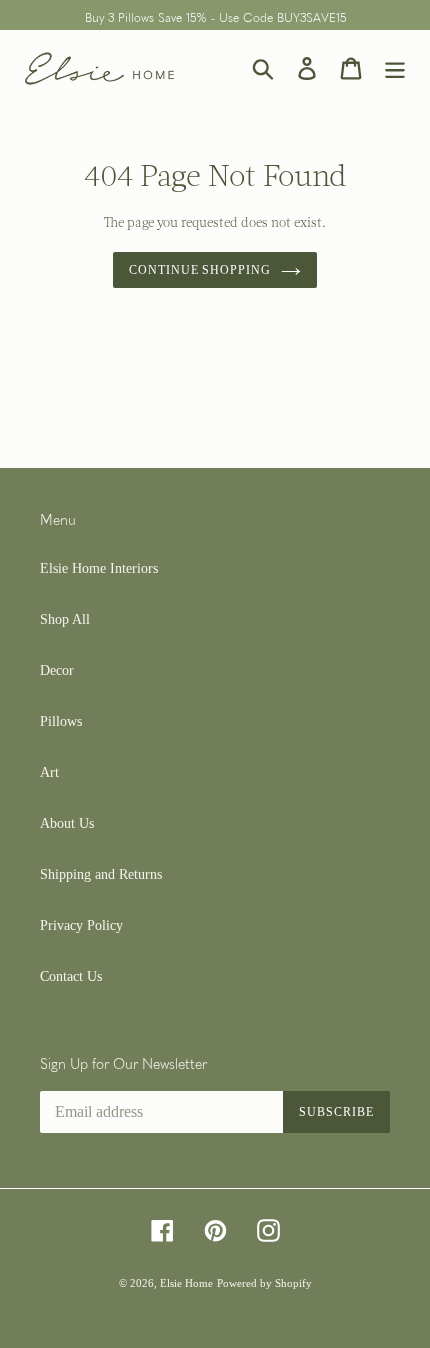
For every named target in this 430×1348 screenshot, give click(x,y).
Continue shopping (200, 270)
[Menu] (395, 68)
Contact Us (71, 976)
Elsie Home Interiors (99, 568)
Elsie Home (186, 1283)
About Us (67, 823)
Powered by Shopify (264, 1283)
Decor (57, 670)
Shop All (65, 619)
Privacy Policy (81, 925)
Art (49, 772)
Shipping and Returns (101, 874)
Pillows (61, 721)
